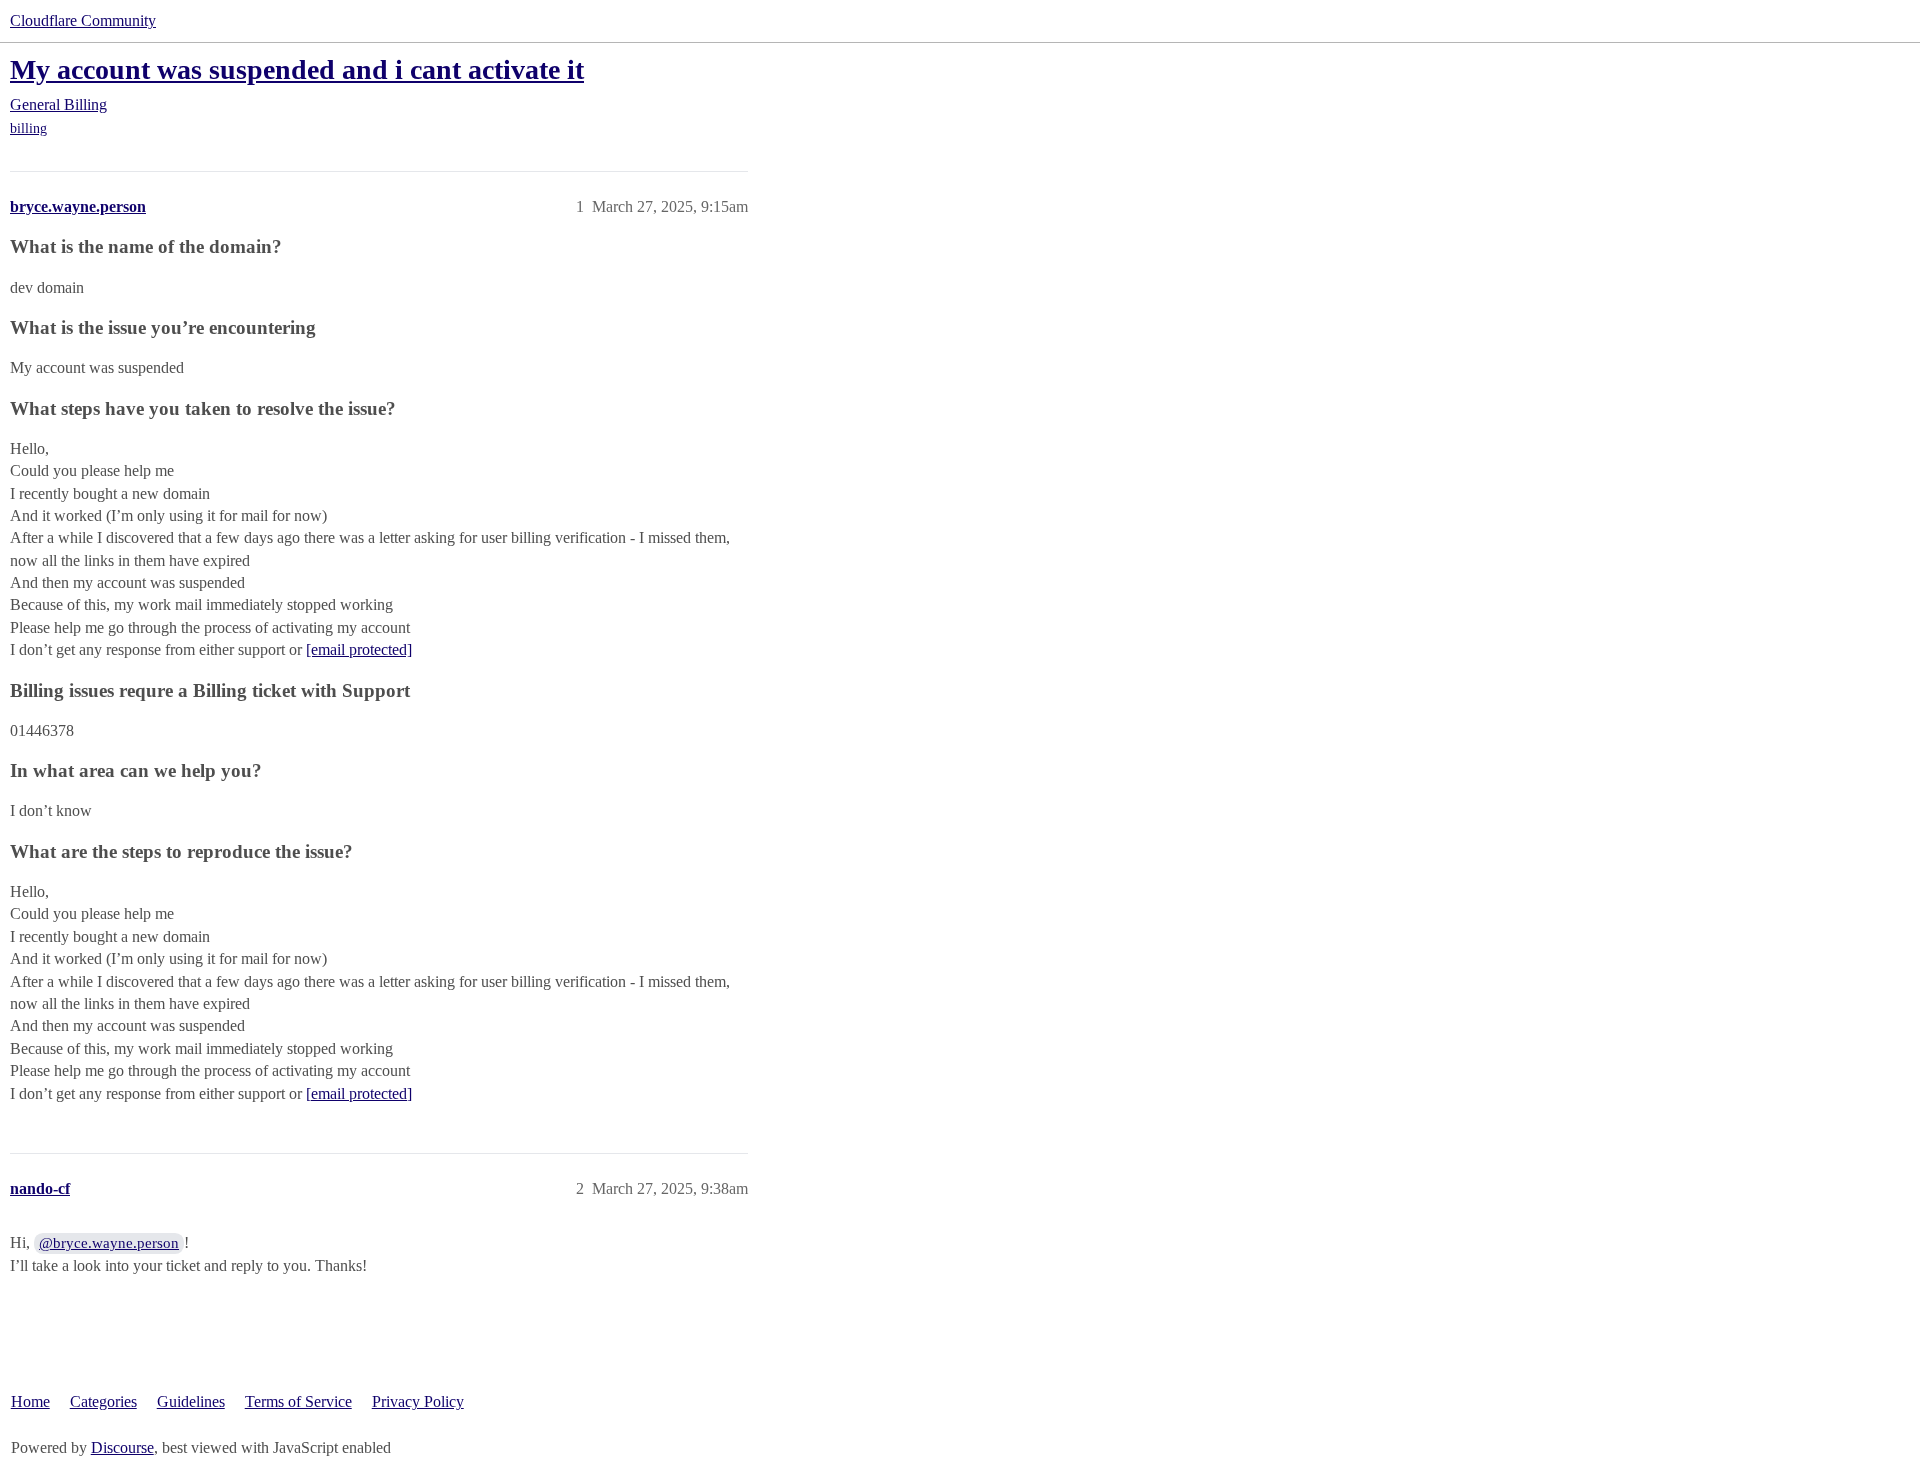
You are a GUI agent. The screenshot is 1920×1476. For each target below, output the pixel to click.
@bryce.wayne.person (109, 1243)
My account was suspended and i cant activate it (297, 69)
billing (28, 128)
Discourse (122, 1447)
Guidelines (191, 1401)
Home (30, 1401)
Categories (103, 1401)
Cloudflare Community (83, 20)
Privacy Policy (418, 1401)
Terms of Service (298, 1401)
